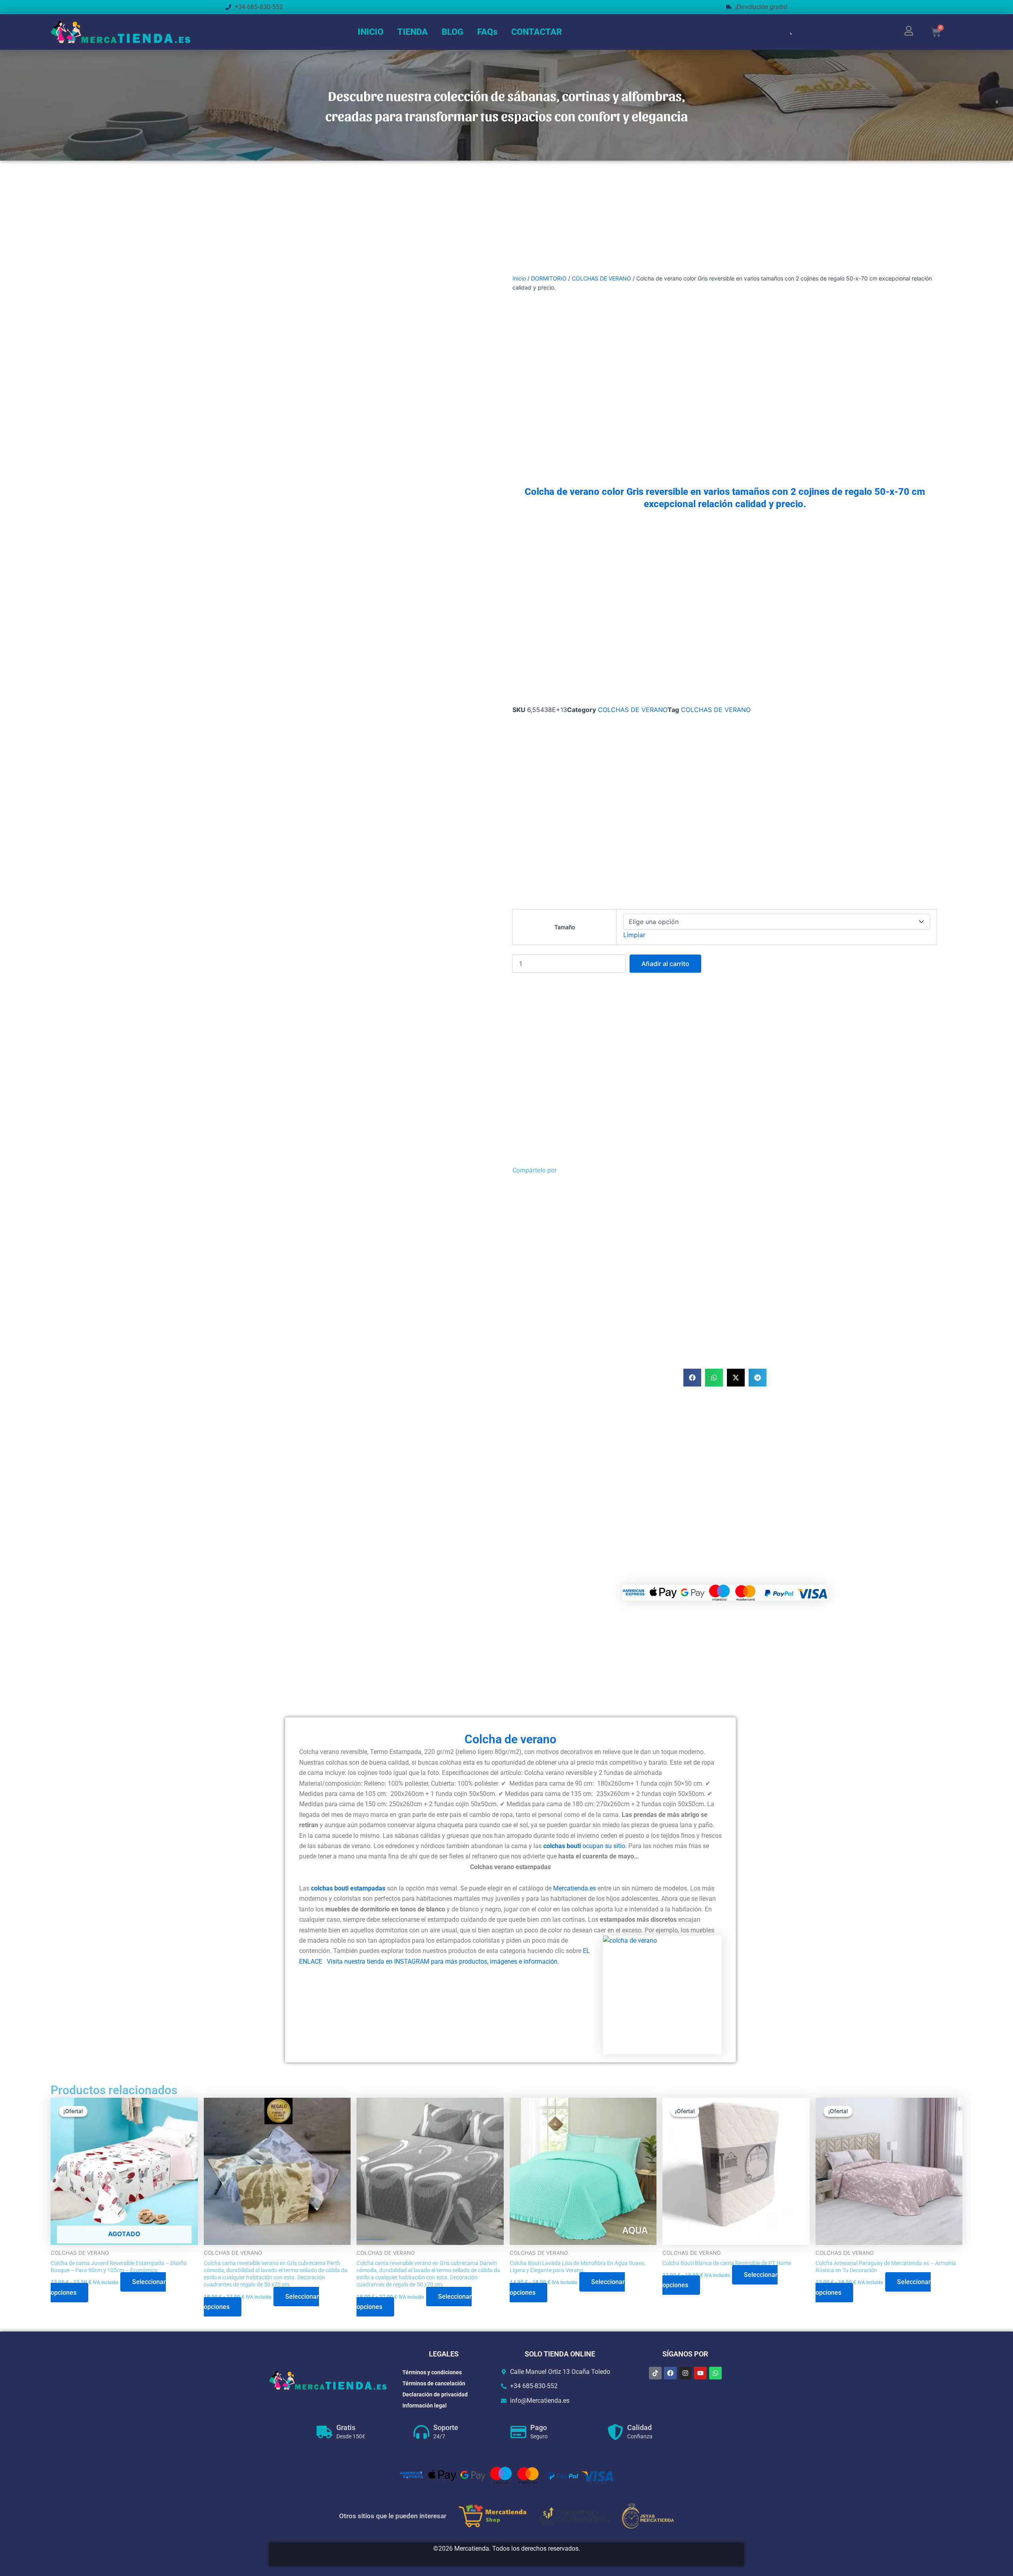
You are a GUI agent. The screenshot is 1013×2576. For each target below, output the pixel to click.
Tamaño (565, 927)
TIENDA (413, 32)
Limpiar (634, 935)
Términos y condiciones (432, 2372)
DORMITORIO (549, 278)
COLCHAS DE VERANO (601, 278)
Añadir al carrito (665, 964)
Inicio (519, 278)
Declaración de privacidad (435, 2394)
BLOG (452, 32)
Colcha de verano (510, 1739)
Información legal (425, 2406)
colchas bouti (562, 1846)
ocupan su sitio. (604, 1846)
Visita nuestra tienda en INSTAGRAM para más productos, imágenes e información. (443, 1961)
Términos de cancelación (434, 2383)
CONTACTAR (537, 32)
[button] (692, 1378)
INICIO (371, 32)
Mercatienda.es (574, 1888)
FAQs (487, 32)
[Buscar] (787, 32)
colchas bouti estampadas (349, 1888)
